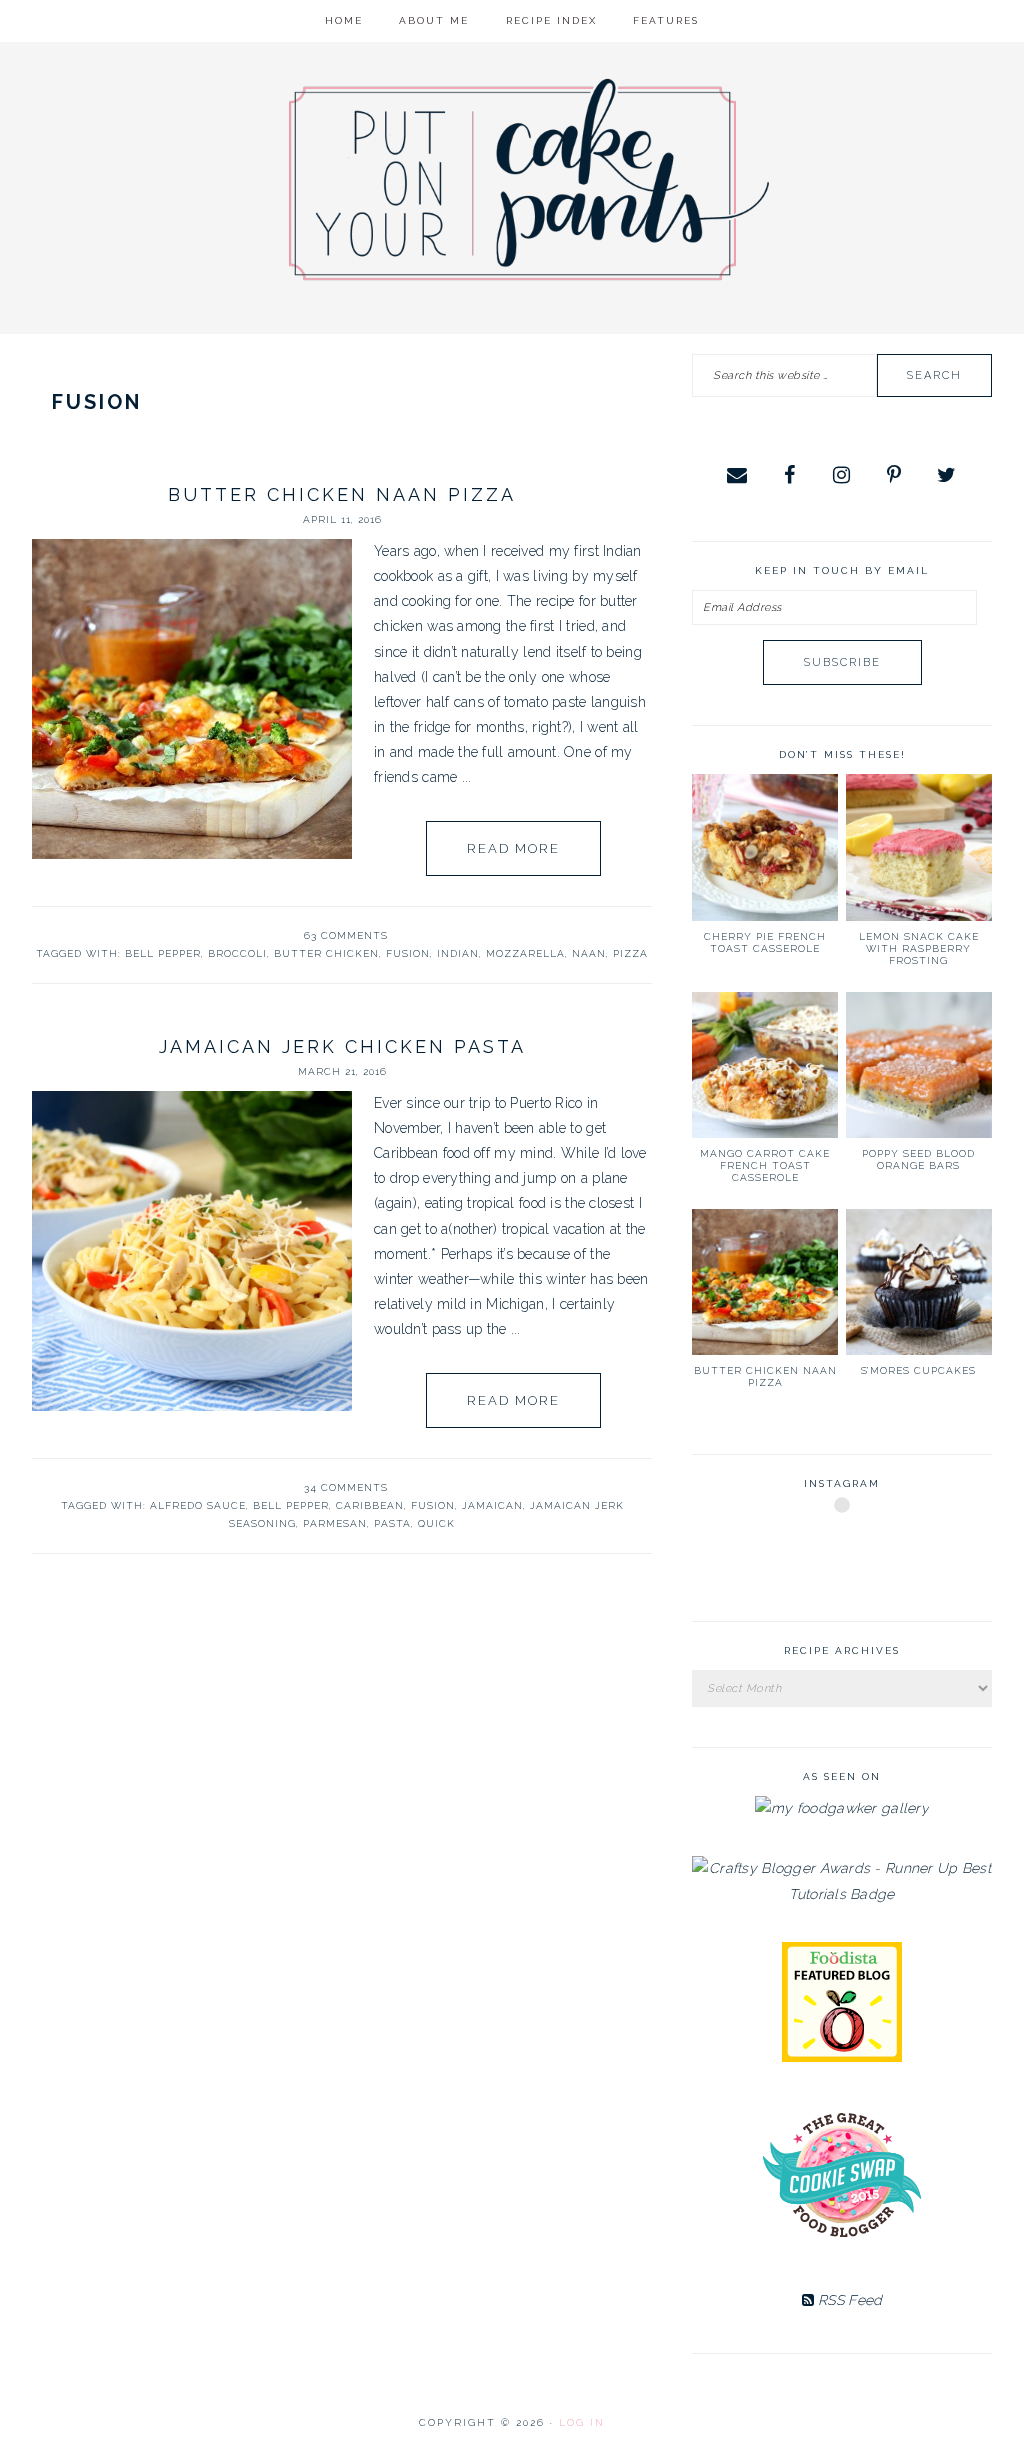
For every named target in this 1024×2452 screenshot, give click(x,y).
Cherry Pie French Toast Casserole (765, 942)
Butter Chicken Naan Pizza (342, 494)
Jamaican (492, 1505)
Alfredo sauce (198, 1505)
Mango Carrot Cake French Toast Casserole (765, 1165)
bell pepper (163, 953)
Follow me (843, 1552)
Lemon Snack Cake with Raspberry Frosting (919, 948)
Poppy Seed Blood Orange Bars (918, 1159)
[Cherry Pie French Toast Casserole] (765, 847)
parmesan (335, 1523)
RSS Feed (848, 2300)
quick (436, 1523)
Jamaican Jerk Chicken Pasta (342, 1046)
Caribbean (370, 1505)
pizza (630, 953)
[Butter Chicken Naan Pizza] (765, 1282)
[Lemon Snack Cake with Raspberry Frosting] (919, 847)
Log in (582, 2422)
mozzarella (525, 953)
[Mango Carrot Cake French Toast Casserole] (765, 1065)
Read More (513, 848)
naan (589, 953)
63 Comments (346, 935)
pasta (392, 1523)
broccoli (237, 953)
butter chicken (326, 953)
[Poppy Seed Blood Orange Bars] (919, 1065)
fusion (408, 953)
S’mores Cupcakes (918, 1370)
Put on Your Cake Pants (529, 179)
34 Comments (346, 1487)
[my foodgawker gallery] (842, 1808)
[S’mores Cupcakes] (919, 1282)
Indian (458, 953)
